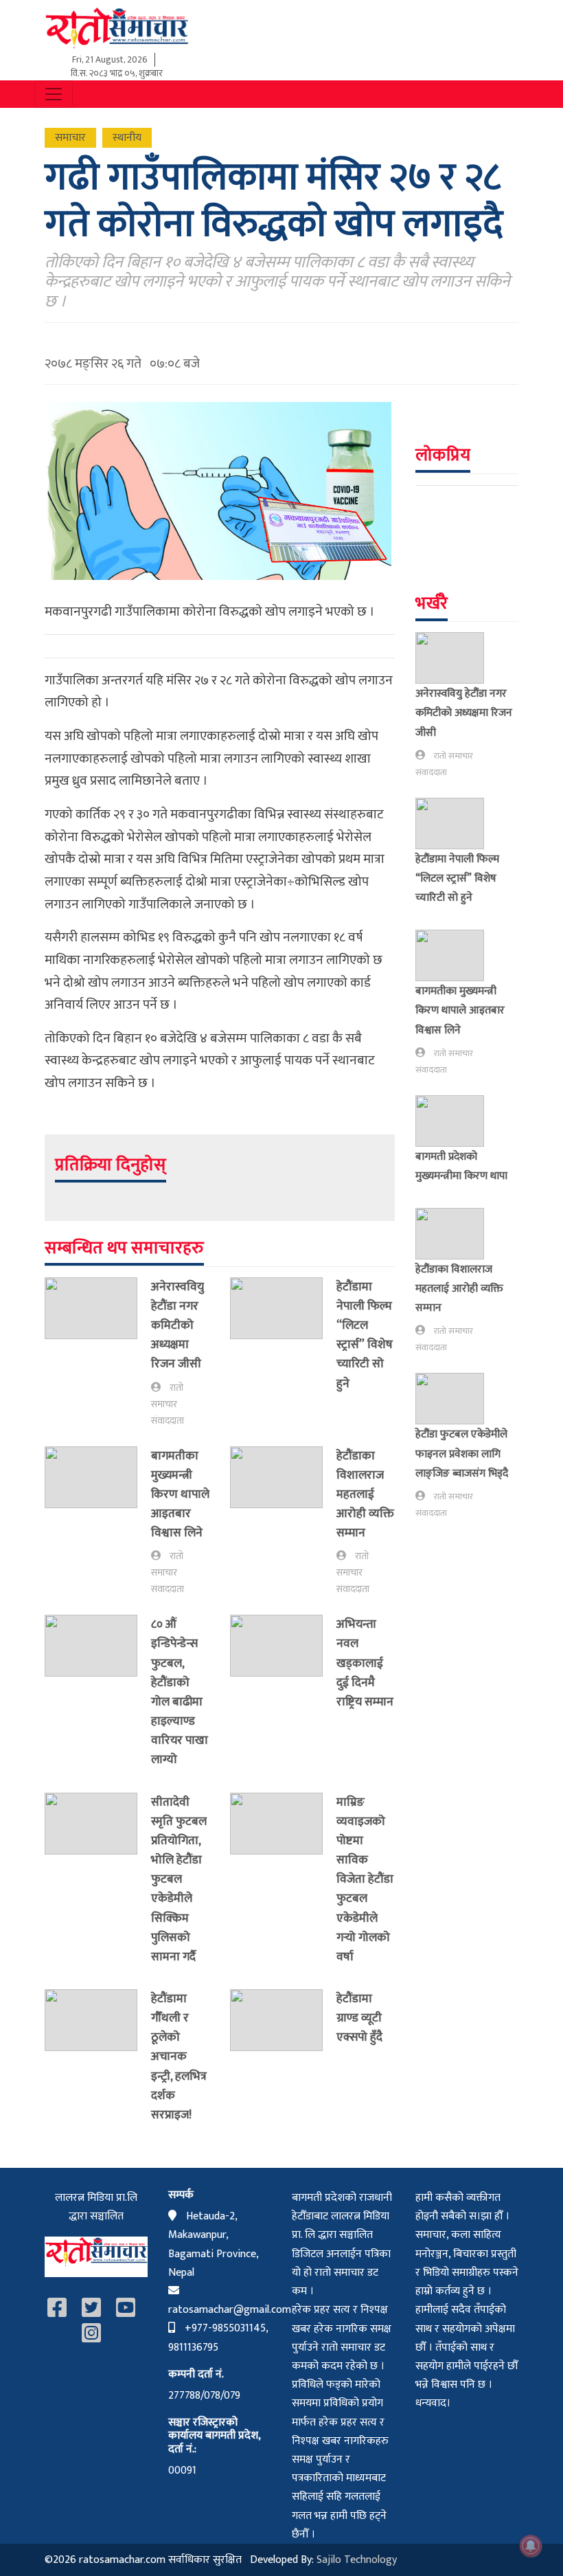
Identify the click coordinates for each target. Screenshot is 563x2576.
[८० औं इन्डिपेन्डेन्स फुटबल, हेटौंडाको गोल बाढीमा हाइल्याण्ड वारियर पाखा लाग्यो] (98, 1695)
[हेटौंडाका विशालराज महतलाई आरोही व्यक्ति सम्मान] (283, 1522)
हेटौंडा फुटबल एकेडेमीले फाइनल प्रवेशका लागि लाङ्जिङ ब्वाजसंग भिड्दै (462, 1453)
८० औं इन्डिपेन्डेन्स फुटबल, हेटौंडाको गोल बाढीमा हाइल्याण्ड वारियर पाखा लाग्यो (180, 1692)
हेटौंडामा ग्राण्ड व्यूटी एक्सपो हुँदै (359, 2018)
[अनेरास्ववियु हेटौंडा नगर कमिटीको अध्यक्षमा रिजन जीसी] (98, 1353)
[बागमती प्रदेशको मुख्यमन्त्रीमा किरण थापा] (455, 1121)
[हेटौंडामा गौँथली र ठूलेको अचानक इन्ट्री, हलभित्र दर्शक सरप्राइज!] (98, 2060)
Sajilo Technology (357, 2560)
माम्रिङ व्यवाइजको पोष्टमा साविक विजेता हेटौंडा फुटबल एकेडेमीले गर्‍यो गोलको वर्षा (365, 1879)
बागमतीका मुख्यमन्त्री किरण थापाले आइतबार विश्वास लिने (180, 1494)
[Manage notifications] (531, 2546)
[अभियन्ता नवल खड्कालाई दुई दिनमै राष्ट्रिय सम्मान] (283, 1666)
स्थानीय (127, 138)
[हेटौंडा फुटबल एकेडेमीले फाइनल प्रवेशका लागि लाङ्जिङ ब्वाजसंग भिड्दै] (455, 1399)
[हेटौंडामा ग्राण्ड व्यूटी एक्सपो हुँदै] (283, 2021)
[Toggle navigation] (54, 94)
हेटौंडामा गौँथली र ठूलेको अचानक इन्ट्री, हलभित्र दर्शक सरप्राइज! (179, 2057)
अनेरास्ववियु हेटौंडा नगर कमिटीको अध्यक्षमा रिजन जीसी (177, 1325)
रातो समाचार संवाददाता (168, 1404)
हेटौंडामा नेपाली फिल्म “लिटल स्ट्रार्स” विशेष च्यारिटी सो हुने (365, 1335)
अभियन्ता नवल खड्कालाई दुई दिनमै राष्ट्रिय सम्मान (365, 1663)
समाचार (70, 138)
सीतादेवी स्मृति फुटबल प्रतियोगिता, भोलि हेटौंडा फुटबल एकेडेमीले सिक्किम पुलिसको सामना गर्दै (179, 1879)
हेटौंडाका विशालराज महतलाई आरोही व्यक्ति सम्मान (365, 1494)
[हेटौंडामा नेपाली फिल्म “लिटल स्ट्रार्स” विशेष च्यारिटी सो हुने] (283, 1338)
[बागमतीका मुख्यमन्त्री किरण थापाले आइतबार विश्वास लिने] (98, 1522)
